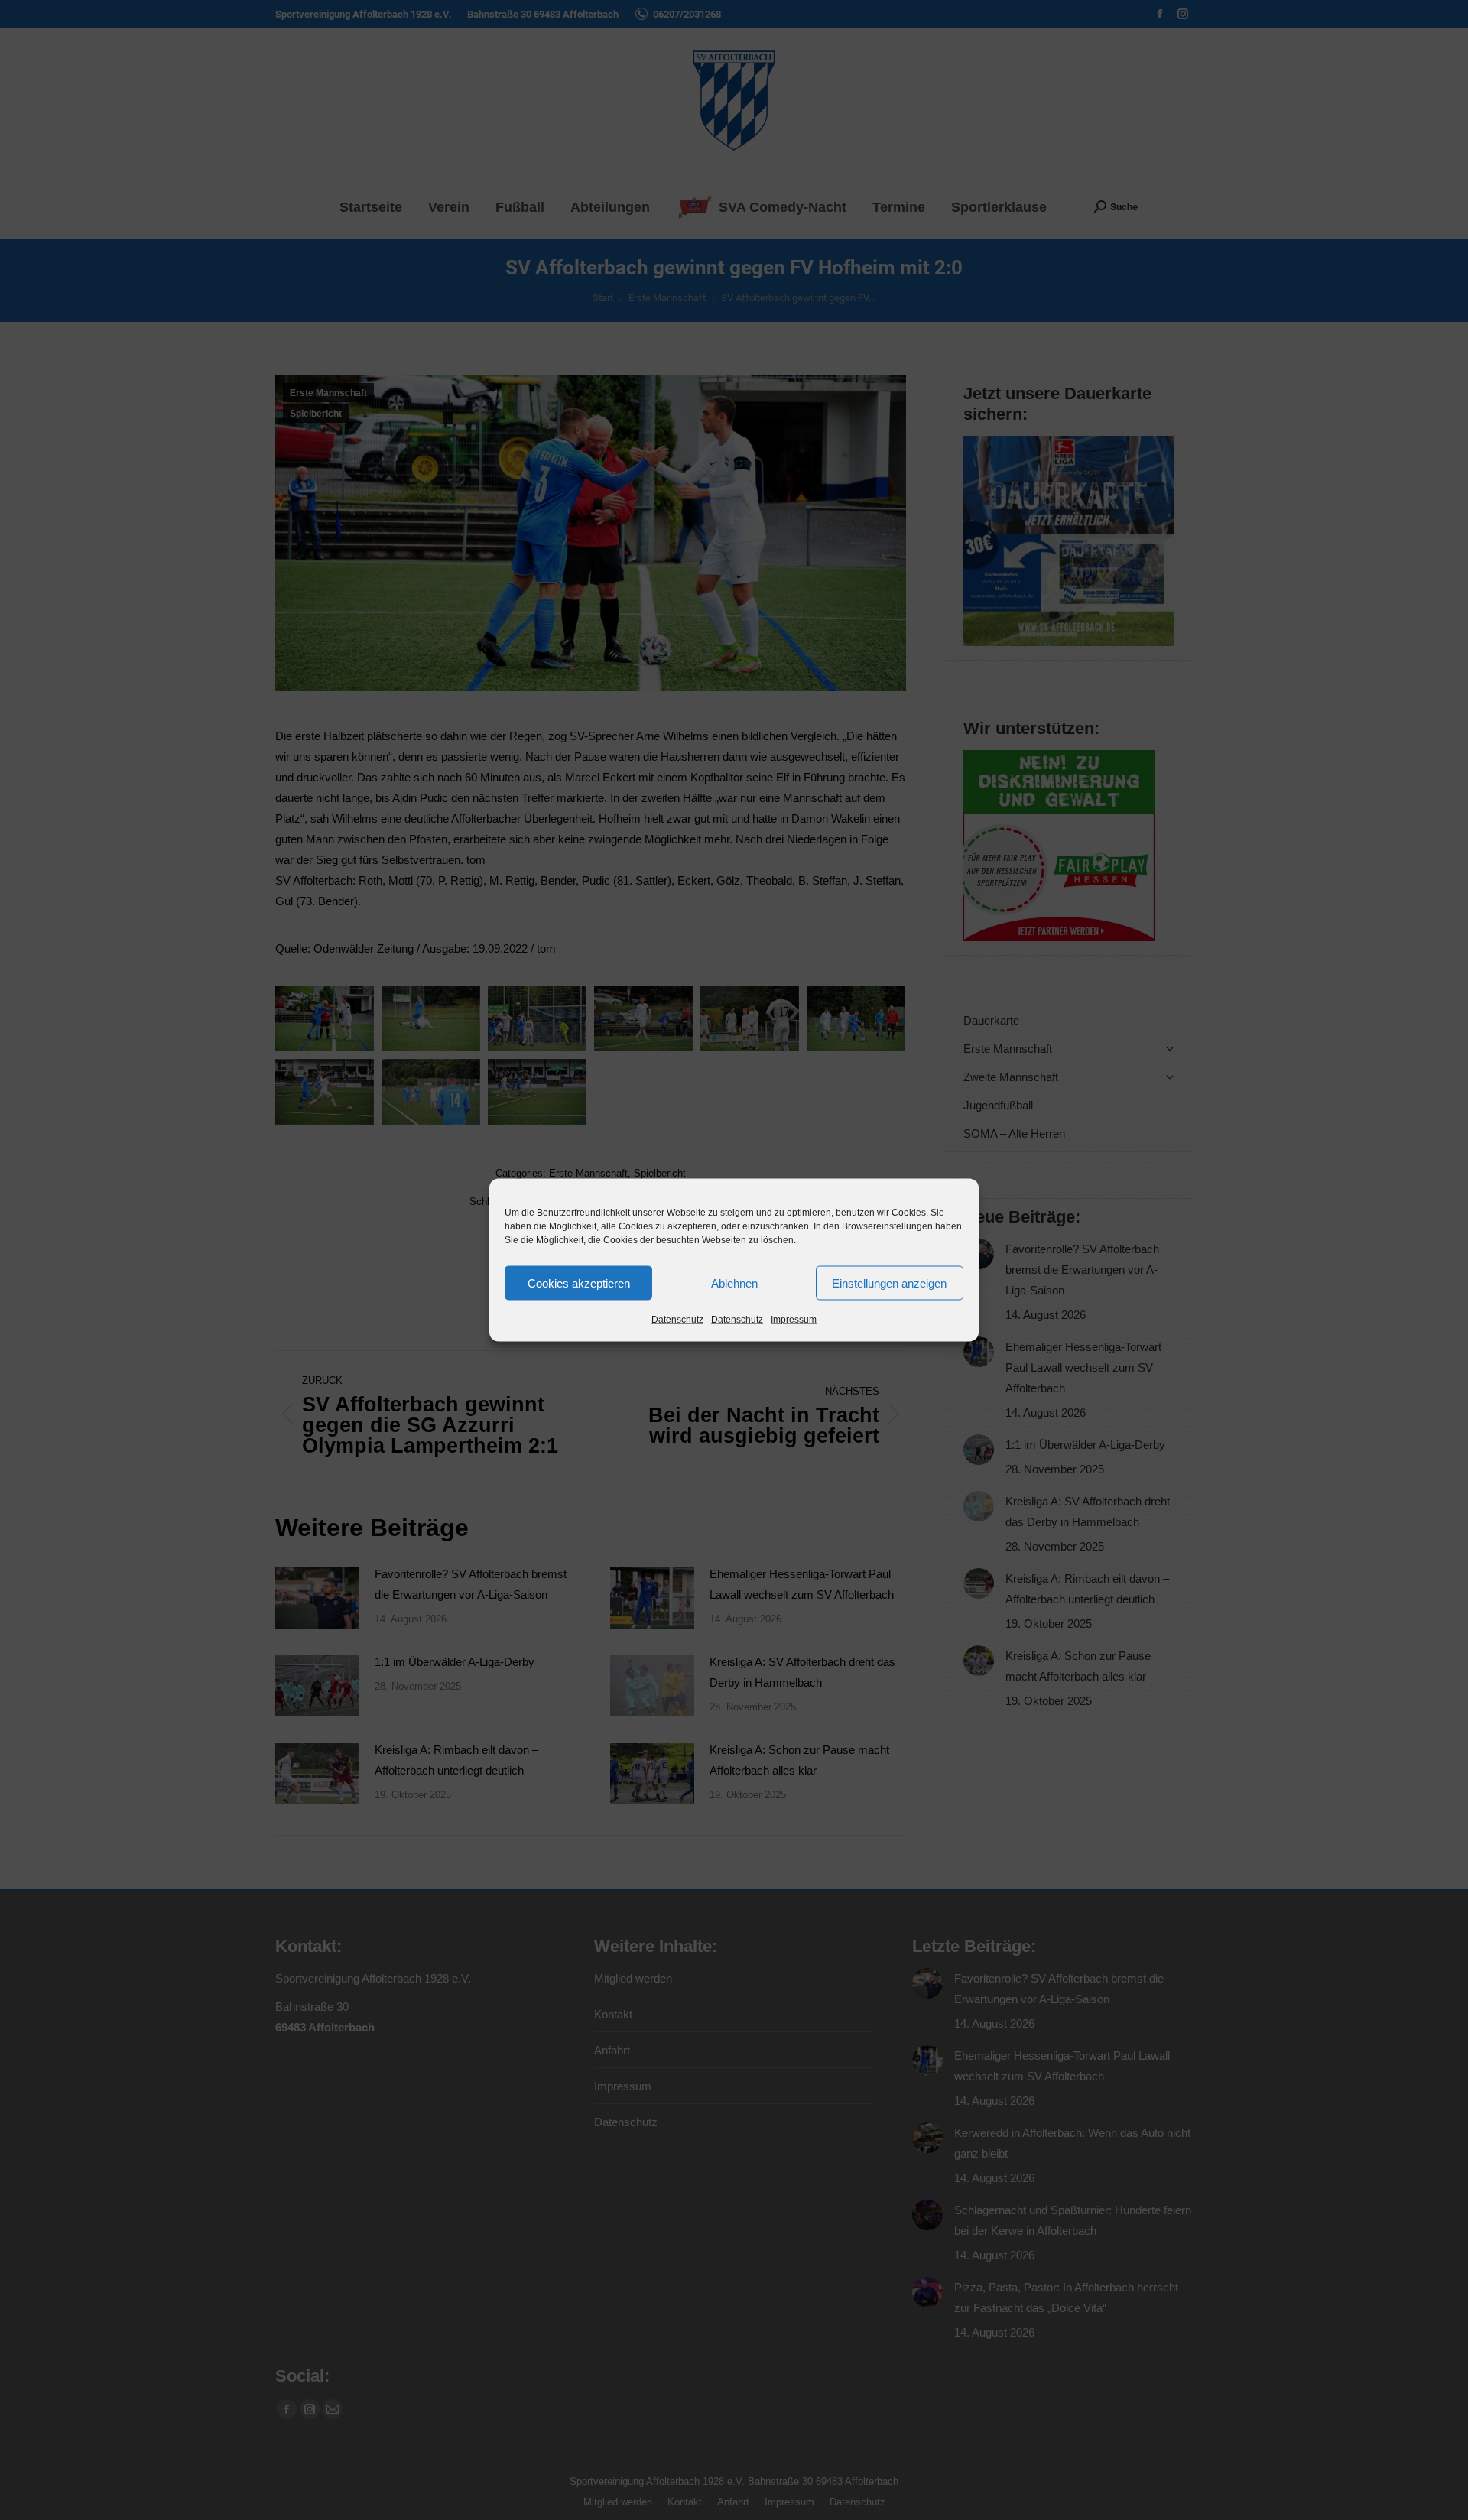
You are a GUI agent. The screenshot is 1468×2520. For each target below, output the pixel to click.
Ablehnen (734, 1283)
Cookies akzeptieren (579, 1283)
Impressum (794, 1320)
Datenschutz (677, 1320)
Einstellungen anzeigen (889, 1283)
